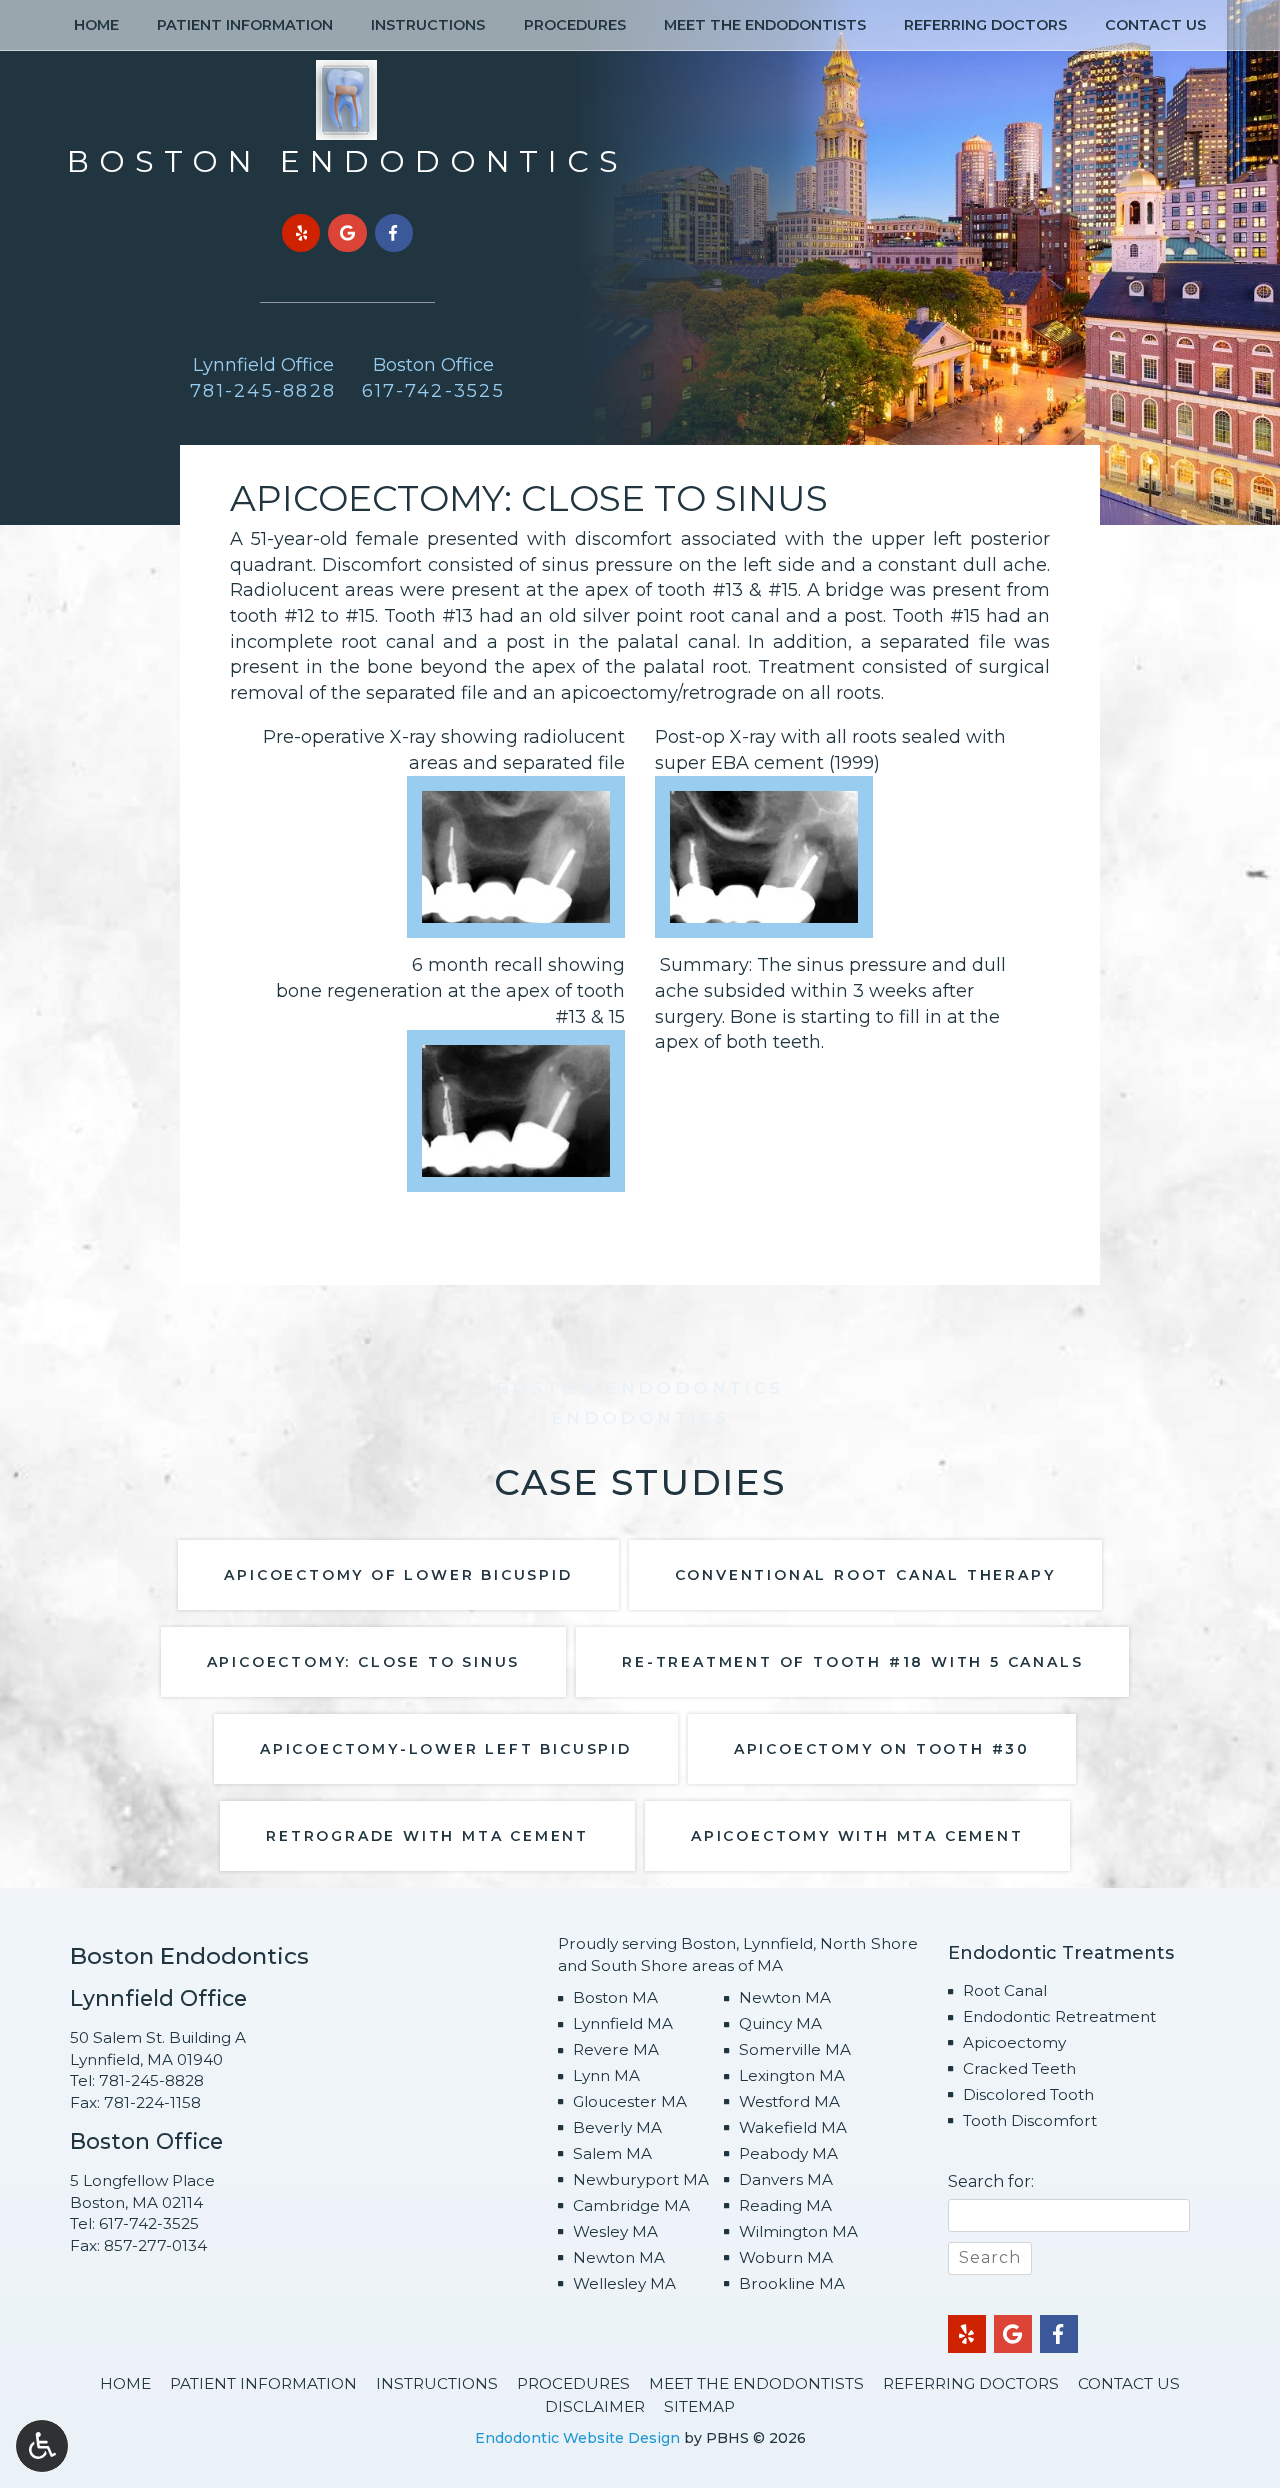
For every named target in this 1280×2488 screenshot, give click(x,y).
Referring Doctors (985, 25)
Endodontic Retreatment (1059, 2016)
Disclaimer (595, 2406)
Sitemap (699, 2406)
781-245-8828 (151, 2080)
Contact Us (1155, 25)
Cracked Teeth (1019, 2068)
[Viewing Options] (42, 2446)
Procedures (575, 25)
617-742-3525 (149, 2223)
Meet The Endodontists (765, 25)
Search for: (991, 2181)
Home (96, 25)
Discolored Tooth (1028, 2094)
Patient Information (245, 25)
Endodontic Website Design (577, 2438)
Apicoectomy (1014, 2042)
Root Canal (1005, 1990)
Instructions (428, 25)
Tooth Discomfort (1030, 2120)
